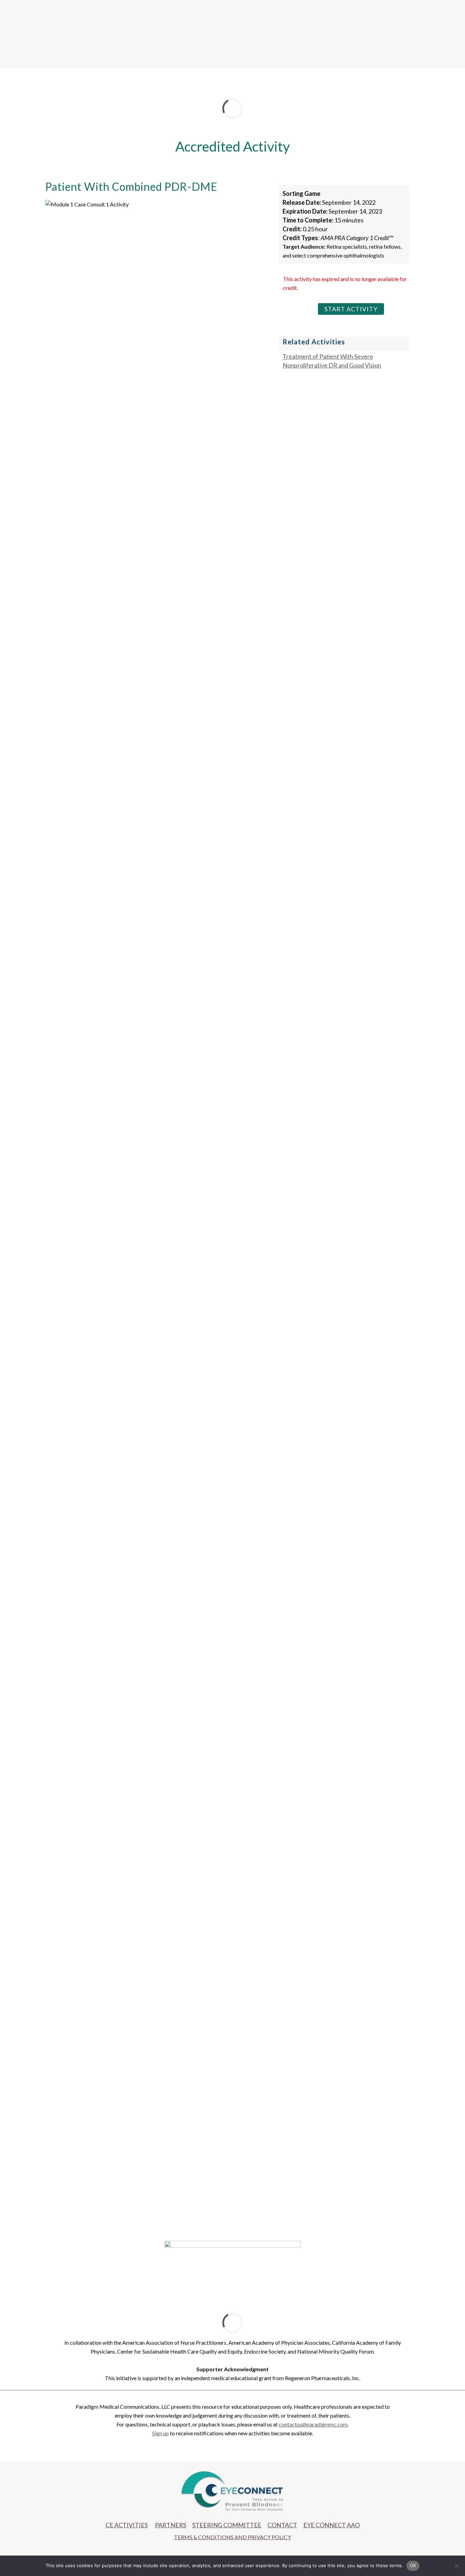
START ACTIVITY (351, 309)
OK (413, 2565)
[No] (456, 2566)
